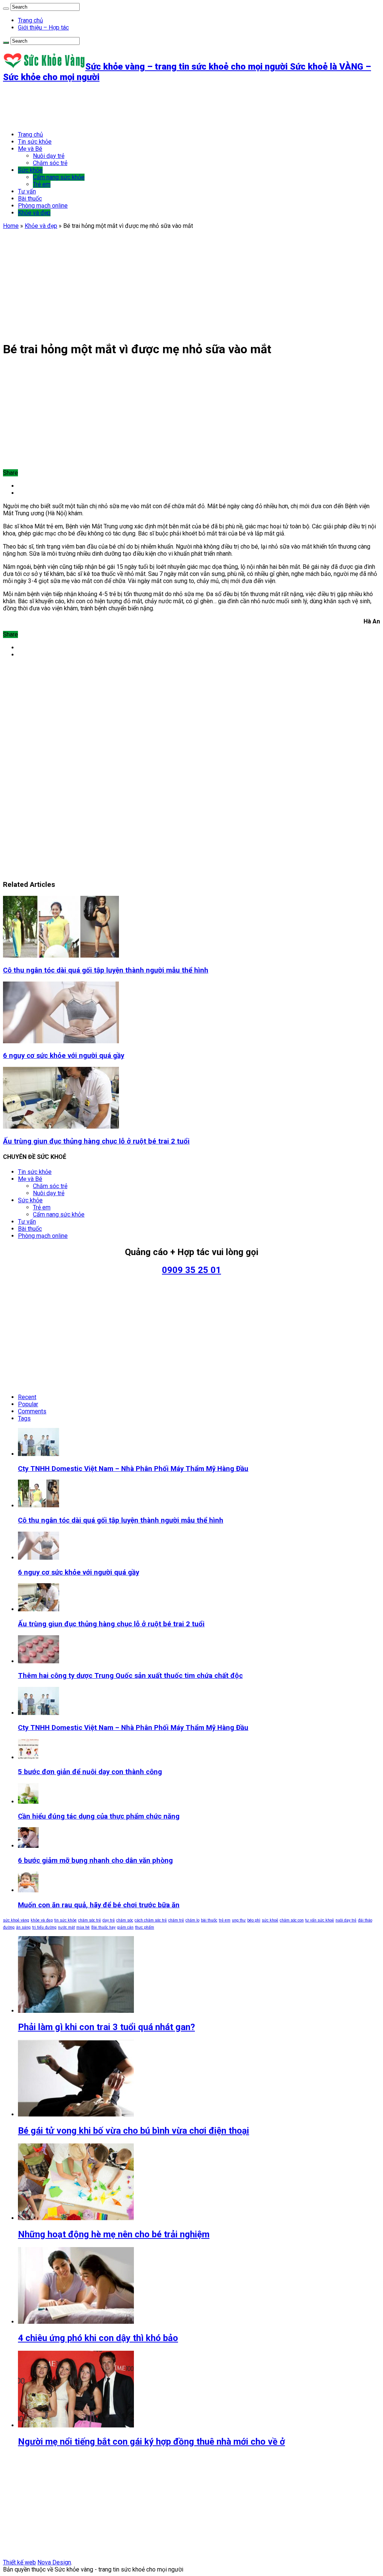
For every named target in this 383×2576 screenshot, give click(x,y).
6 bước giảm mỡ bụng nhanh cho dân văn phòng (95, 1861)
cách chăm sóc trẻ (151, 1920)
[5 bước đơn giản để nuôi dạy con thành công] (28, 1757)
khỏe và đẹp (42, 1920)
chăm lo (192, 1920)
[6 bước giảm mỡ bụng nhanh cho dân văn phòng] (28, 1846)
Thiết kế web (19, 2562)
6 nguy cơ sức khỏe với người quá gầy (64, 1056)
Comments (32, 1411)
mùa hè (83, 1927)
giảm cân (125, 1927)
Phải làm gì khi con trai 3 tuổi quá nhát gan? (106, 2027)
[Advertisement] (139, 107)
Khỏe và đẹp (34, 213)
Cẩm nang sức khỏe (59, 177)
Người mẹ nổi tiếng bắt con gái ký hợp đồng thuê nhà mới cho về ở (151, 2442)
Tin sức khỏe (35, 142)
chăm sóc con (292, 1920)
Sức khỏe (30, 170)
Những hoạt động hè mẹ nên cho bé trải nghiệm (114, 2234)
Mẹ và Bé (30, 149)
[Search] (6, 9)
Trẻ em (42, 184)
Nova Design (54, 2562)
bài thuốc (209, 1920)
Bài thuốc (30, 199)
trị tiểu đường (44, 1927)
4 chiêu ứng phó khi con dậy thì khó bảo (98, 2338)
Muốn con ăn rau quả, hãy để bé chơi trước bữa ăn (99, 1905)
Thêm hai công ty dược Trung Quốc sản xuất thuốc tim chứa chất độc (130, 1676)
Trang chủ (30, 20)
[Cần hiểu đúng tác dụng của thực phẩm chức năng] (28, 1802)
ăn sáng (23, 1927)
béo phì (254, 1920)
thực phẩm (145, 1927)
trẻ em (225, 1920)
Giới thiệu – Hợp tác (43, 28)
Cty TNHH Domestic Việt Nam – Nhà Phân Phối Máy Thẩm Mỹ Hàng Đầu (133, 1469)
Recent (27, 1397)
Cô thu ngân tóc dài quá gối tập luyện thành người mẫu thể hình (106, 970)
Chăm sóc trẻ (50, 163)
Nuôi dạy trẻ (49, 156)
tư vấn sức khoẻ (320, 1920)
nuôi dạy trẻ (346, 1920)
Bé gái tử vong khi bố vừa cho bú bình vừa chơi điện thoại (134, 2131)
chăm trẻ (176, 1920)
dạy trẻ (109, 1920)
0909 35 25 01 (191, 1270)
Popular (28, 1404)
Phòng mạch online (43, 206)
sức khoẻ (270, 1920)
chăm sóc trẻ (90, 1920)
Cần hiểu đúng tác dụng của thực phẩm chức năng (99, 1816)
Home (11, 226)
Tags (24, 1418)
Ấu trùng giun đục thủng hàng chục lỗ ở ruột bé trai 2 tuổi (96, 1141)
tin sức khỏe (65, 1920)
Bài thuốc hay (103, 1927)
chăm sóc (125, 1920)
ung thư (239, 1920)
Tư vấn (27, 191)
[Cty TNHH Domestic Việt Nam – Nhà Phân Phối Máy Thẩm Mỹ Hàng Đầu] (39, 1713)
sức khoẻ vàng (16, 1920)
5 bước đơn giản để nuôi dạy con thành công (90, 1772)
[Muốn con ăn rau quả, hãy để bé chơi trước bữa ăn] (28, 1890)
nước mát (66, 1927)
